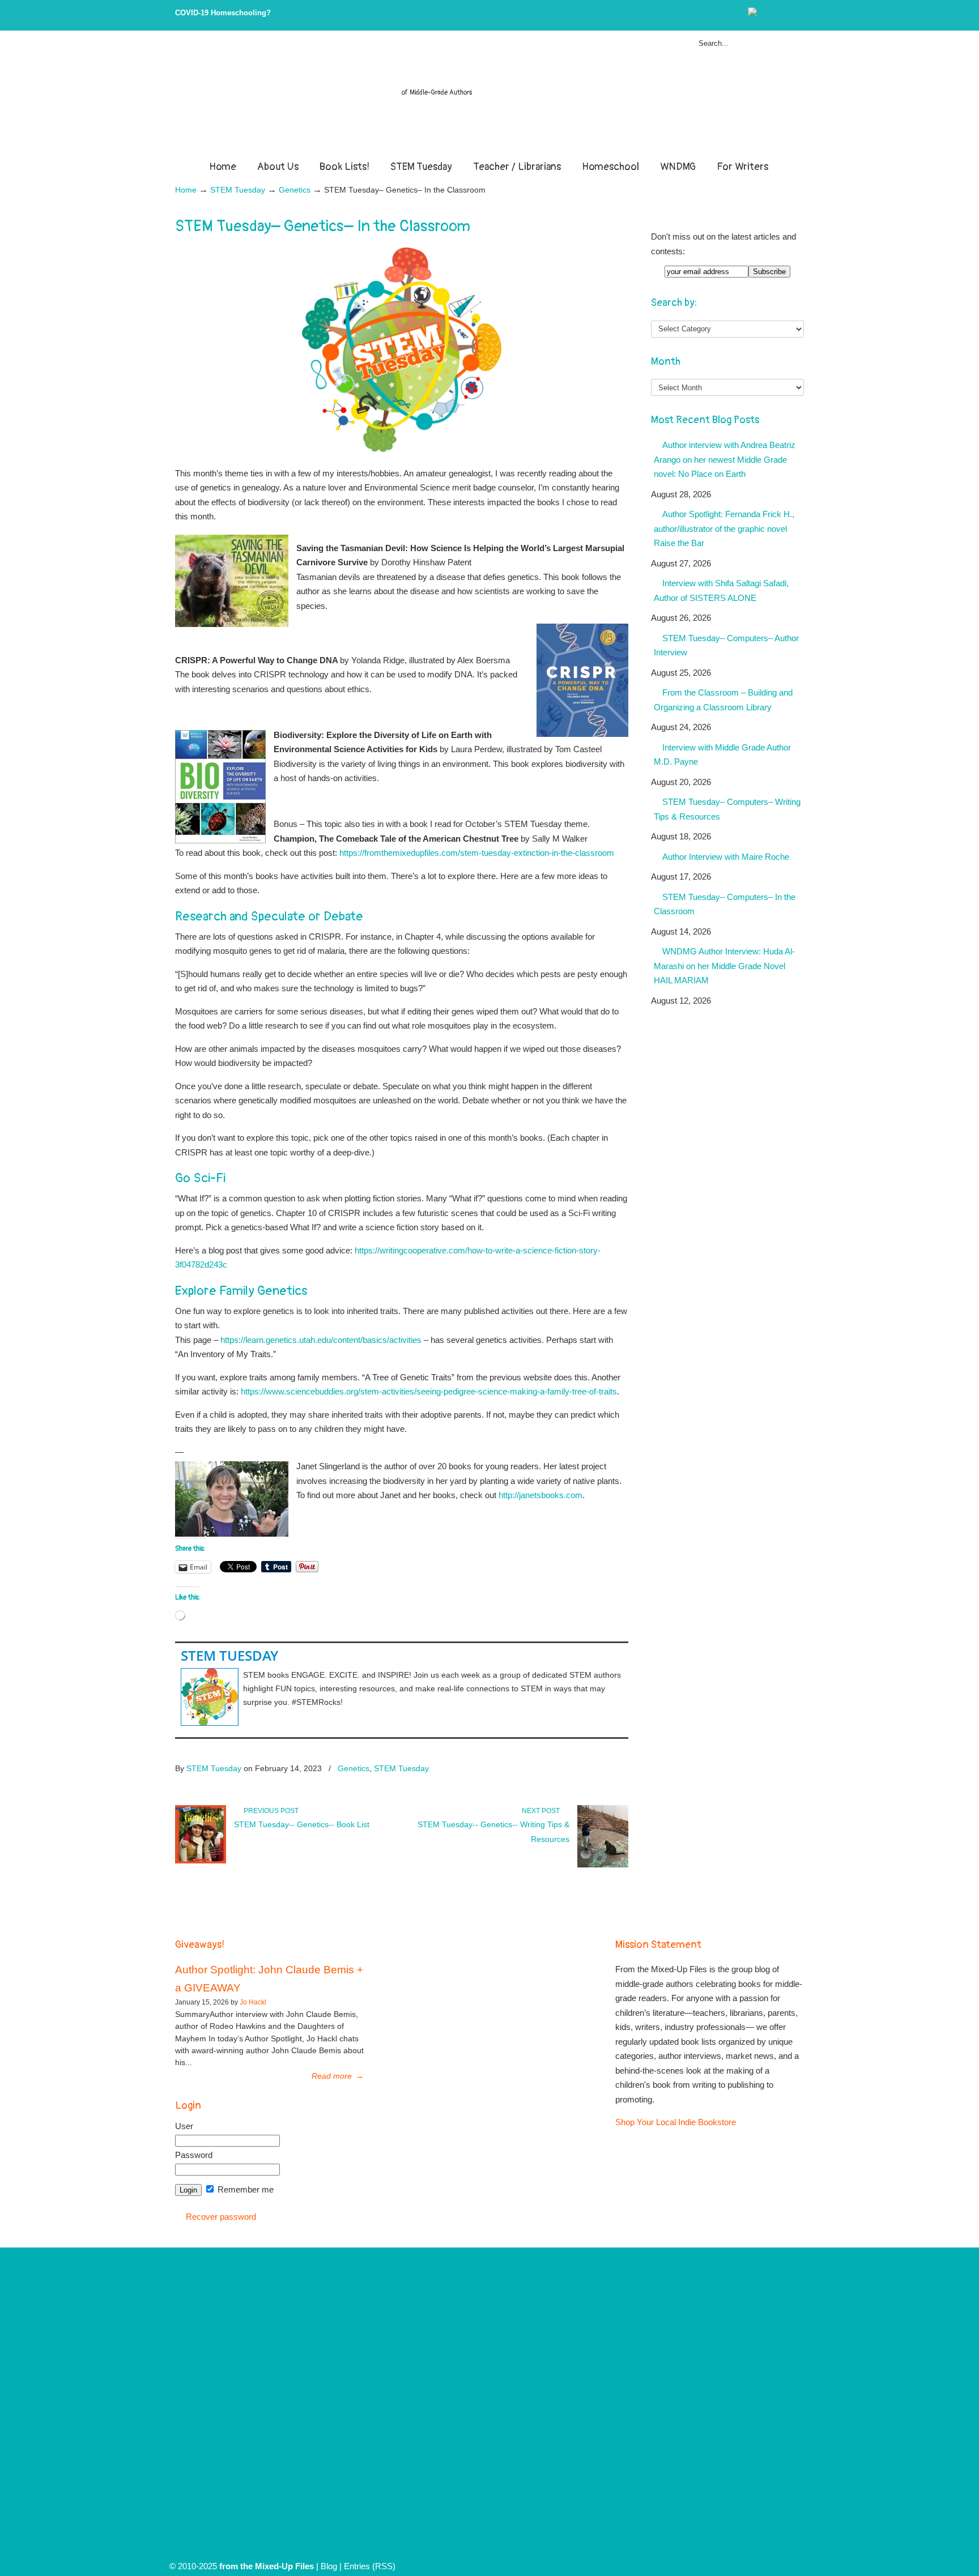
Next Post (542, 1811)
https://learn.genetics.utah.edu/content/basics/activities (321, 1340)
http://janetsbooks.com (540, 1495)
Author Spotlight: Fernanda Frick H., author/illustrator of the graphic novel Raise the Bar (724, 528)
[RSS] (799, 14)
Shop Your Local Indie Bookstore (676, 2122)
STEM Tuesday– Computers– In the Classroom (725, 904)
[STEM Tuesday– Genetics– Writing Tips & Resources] (603, 1865)
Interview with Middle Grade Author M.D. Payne (722, 755)
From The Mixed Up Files (489, 97)
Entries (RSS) (370, 2566)
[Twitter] (764, 14)
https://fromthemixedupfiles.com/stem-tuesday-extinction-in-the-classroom (476, 853)
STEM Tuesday (238, 190)
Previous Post (269, 1811)
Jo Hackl (253, 2002)
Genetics (295, 190)
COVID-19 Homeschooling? (223, 13)
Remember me (244, 2189)
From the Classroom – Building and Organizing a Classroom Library (723, 700)
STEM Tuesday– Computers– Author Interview (726, 645)
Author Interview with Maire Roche (726, 857)
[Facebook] (776, 14)
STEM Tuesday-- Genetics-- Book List (302, 1824)
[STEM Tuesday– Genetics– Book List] (201, 1861)
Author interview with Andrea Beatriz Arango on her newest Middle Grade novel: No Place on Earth (725, 459)
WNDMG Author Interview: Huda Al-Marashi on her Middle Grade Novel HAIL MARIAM (724, 966)
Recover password (221, 2217)
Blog (329, 2566)
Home (186, 190)
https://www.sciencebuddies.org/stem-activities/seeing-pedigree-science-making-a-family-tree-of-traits (429, 1391)
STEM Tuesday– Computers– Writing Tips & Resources (727, 809)
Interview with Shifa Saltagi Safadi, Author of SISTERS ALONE (721, 590)
